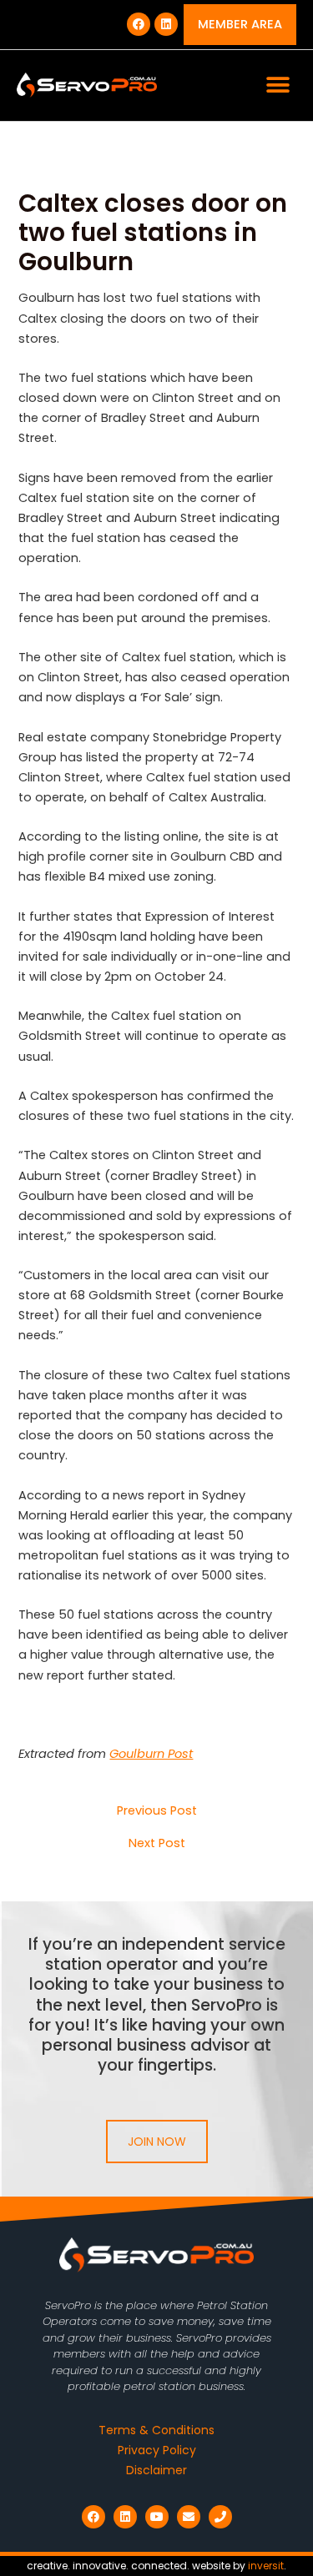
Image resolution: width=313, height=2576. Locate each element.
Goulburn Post (151, 1754)
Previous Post (157, 1811)
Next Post (157, 1843)
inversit (266, 2566)
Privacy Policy (157, 2450)
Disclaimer (156, 2470)
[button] (278, 85)
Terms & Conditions (156, 2430)
